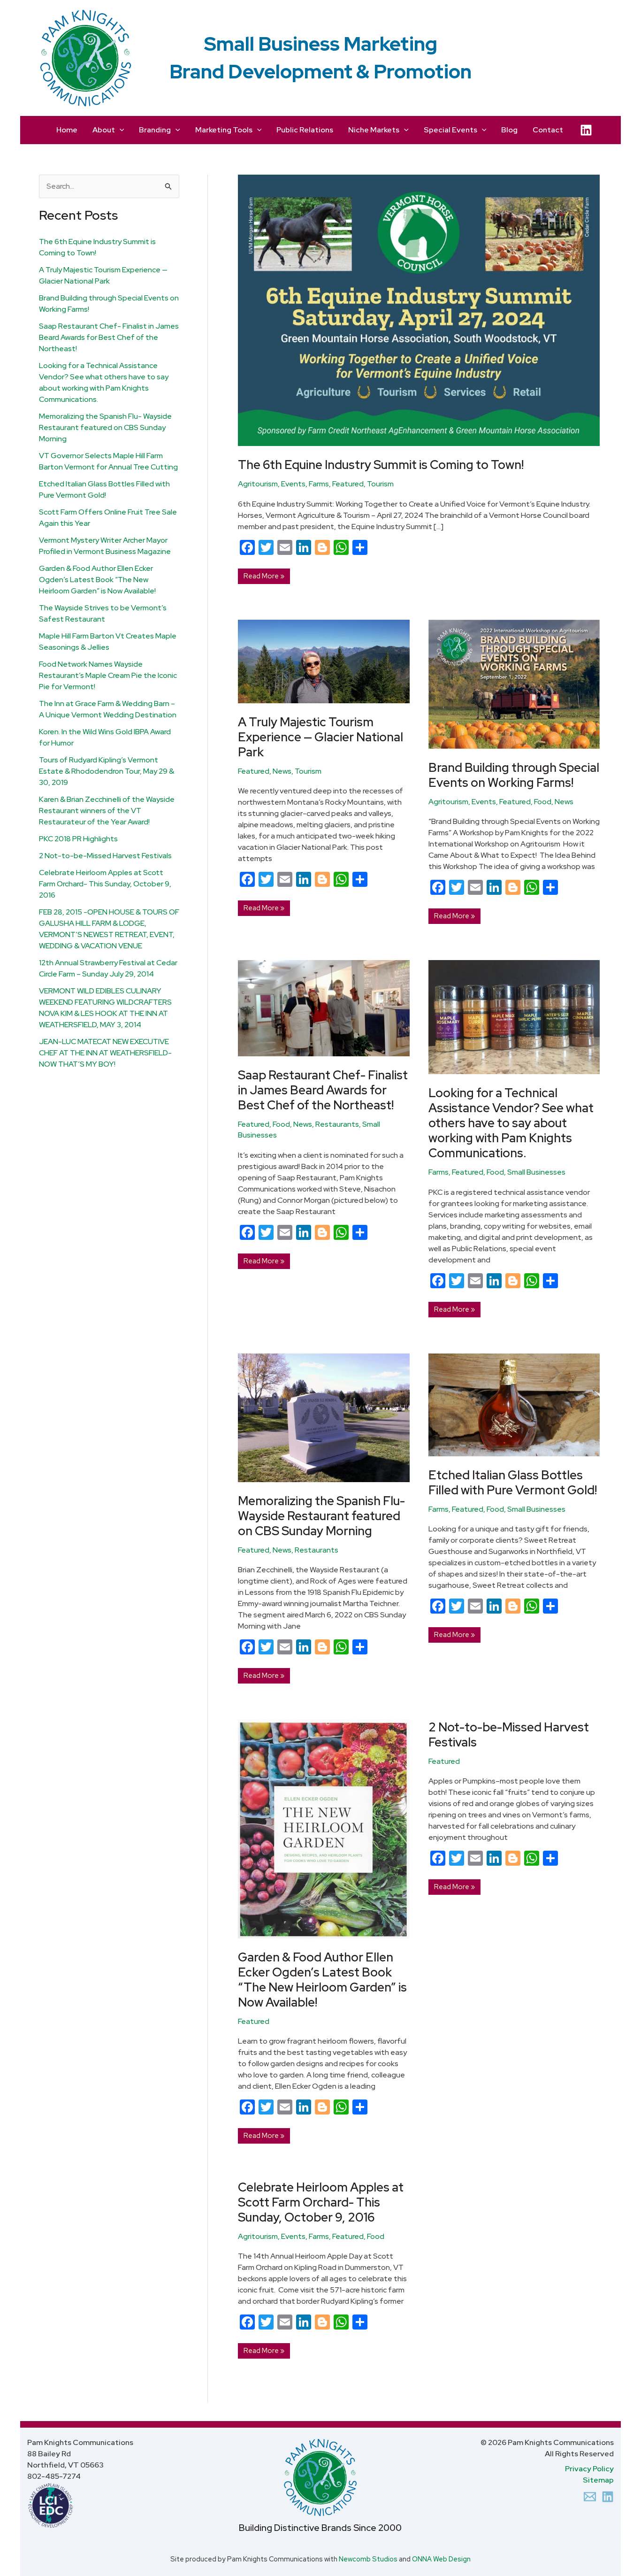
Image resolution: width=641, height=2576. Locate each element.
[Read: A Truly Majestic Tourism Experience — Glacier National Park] (324, 661)
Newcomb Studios (368, 2559)
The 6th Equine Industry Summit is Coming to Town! (381, 465)
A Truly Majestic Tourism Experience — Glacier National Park (320, 737)
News (282, 771)
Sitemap (598, 2480)
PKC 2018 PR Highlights (78, 839)
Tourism (380, 484)
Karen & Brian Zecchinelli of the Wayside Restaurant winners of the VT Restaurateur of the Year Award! (107, 811)
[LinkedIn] (586, 130)
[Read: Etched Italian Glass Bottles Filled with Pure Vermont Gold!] (514, 1404)
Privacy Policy (589, 2469)
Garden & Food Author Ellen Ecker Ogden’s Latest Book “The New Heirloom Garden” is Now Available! (97, 580)
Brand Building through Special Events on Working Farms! (514, 775)
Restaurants (337, 1124)
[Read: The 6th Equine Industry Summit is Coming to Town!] (419, 310)
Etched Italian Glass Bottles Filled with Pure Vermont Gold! (513, 1483)
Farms (319, 484)
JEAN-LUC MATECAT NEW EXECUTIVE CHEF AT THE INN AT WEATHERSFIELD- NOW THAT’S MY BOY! (105, 1053)
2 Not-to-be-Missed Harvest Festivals (105, 856)
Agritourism (258, 484)
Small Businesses (536, 1172)
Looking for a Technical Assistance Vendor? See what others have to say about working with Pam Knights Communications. (511, 1123)
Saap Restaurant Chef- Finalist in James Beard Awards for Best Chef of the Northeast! (109, 337)
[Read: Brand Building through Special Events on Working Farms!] (514, 684)
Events (293, 484)
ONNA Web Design (441, 2559)
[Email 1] (590, 2497)
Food (543, 802)
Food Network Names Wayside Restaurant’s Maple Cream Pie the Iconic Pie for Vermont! (108, 675)
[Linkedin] (608, 2497)
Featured (348, 484)
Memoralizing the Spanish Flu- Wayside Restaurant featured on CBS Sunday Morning (105, 427)
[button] (120, 130)
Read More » (264, 575)
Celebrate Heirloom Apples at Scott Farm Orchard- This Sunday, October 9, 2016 (105, 884)
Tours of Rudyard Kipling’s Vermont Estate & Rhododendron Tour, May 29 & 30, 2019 (107, 771)
